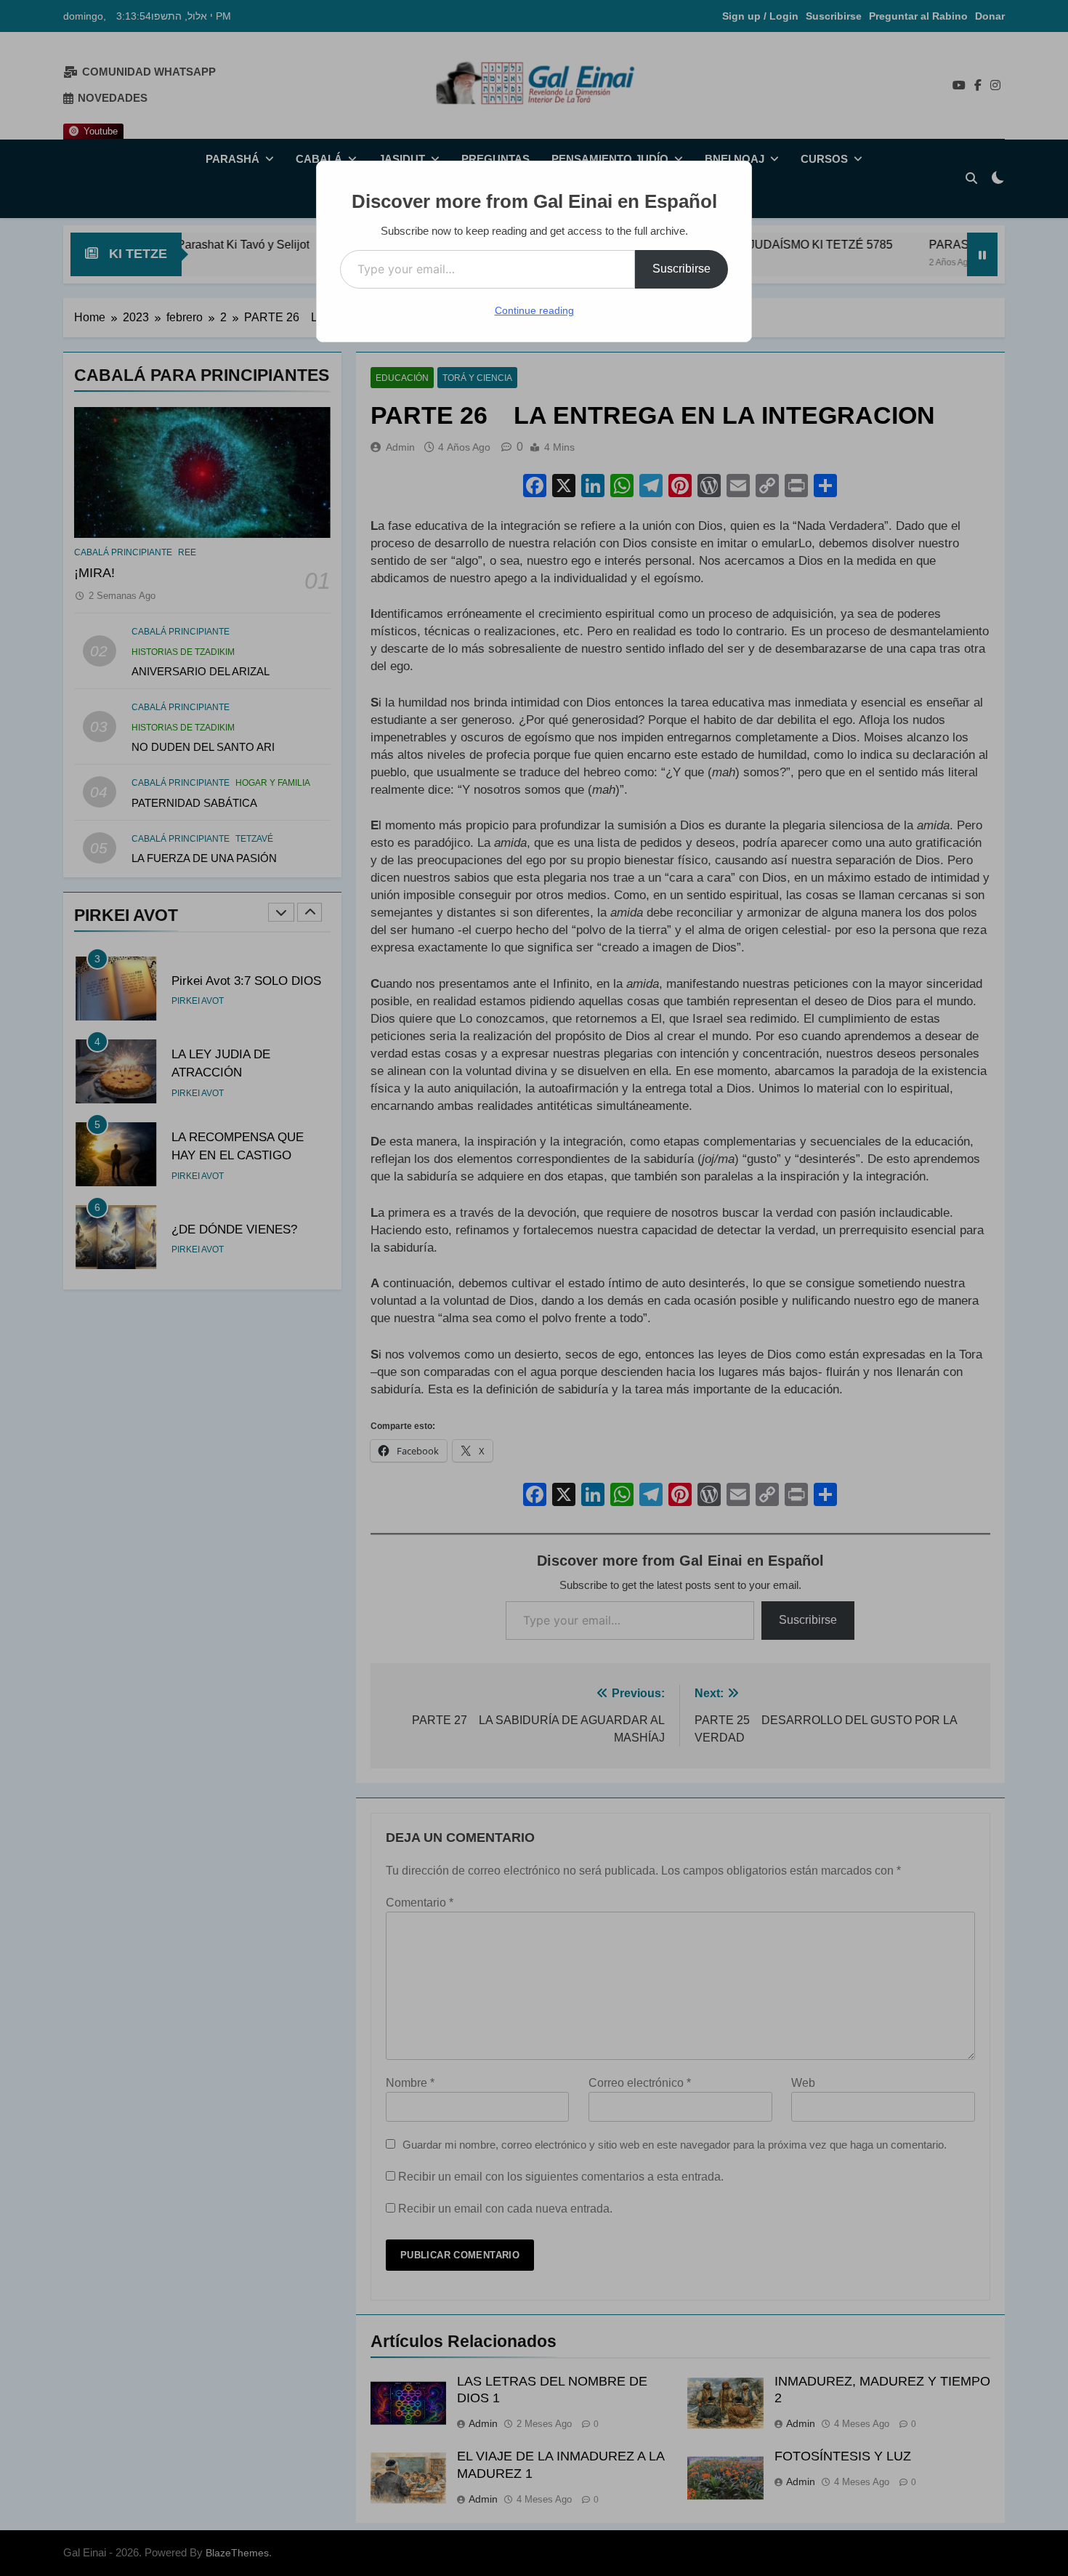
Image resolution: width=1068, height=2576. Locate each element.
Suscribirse (681, 269)
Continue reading (534, 310)
